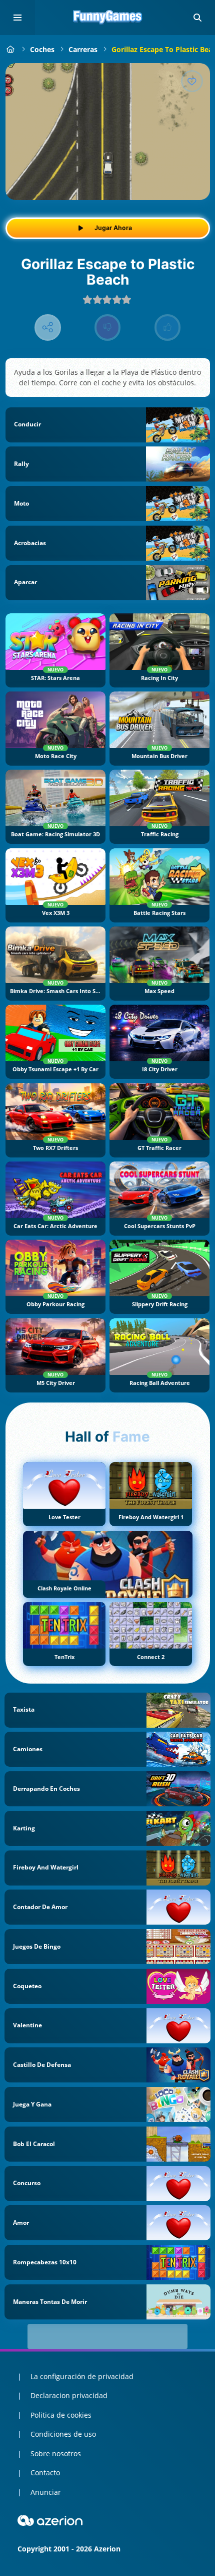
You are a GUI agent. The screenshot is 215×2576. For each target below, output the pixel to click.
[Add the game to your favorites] (192, 81)
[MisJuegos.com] (11, 49)
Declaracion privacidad (69, 2395)
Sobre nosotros (56, 2453)
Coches (42, 49)
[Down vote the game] (108, 327)
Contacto (45, 2473)
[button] (197, 18)
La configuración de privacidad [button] (82, 2376)
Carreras (83, 49)
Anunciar (46, 2492)
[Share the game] (48, 327)
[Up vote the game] (168, 327)
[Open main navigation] (17, 18)
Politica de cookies (61, 2415)
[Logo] (107, 18)
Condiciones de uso (63, 2434)
